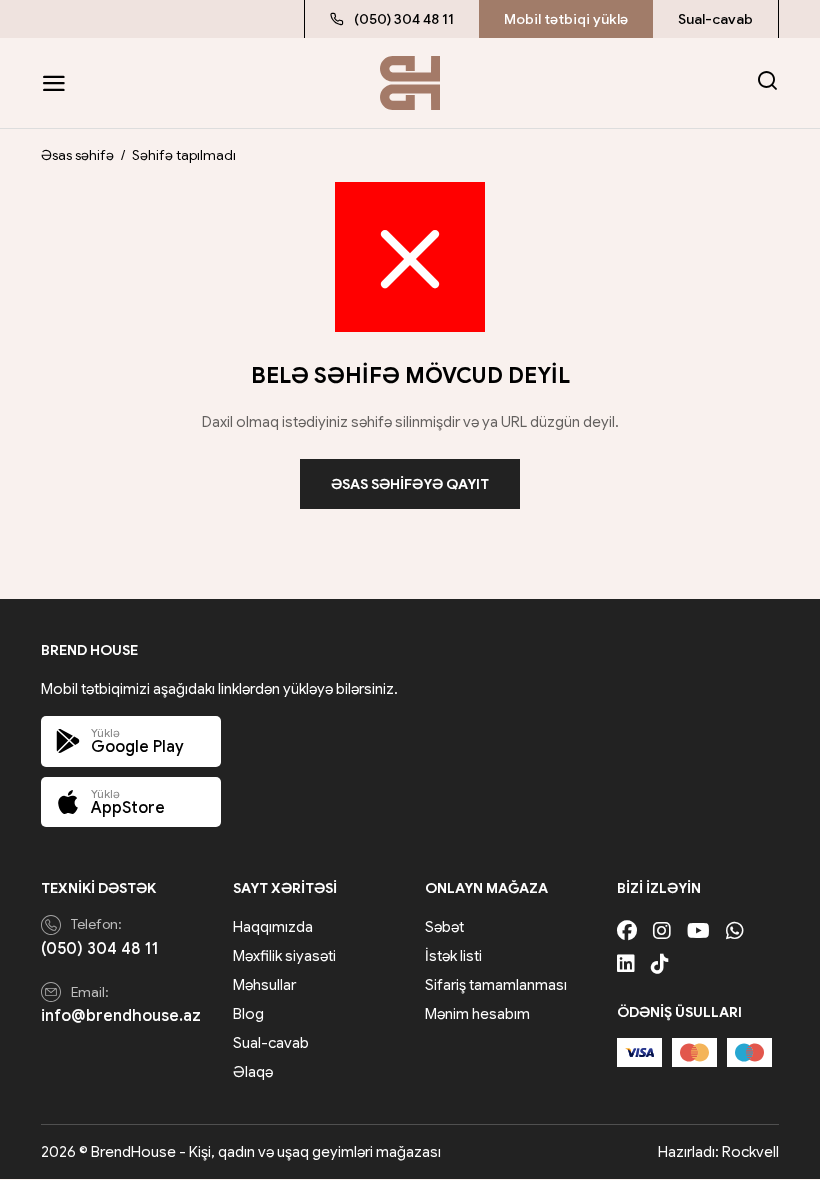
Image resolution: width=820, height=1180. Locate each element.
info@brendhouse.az (121, 1016)
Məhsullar (264, 985)
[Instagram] (662, 931)
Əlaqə (253, 1072)
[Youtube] (698, 931)
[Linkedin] (626, 964)
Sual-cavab (715, 19)
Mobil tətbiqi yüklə (566, 19)
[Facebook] (627, 931)
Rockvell (750, 1152)
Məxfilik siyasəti (284, 956)
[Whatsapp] (735, 931)
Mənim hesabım (477, 1014)
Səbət (444, 927)
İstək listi (453, 956)
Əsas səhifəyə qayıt (410, 484)
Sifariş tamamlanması (496, 985)
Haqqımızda (273, 927)
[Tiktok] (660, 964)
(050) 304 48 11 (404, 19)
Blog (248, 1014)
